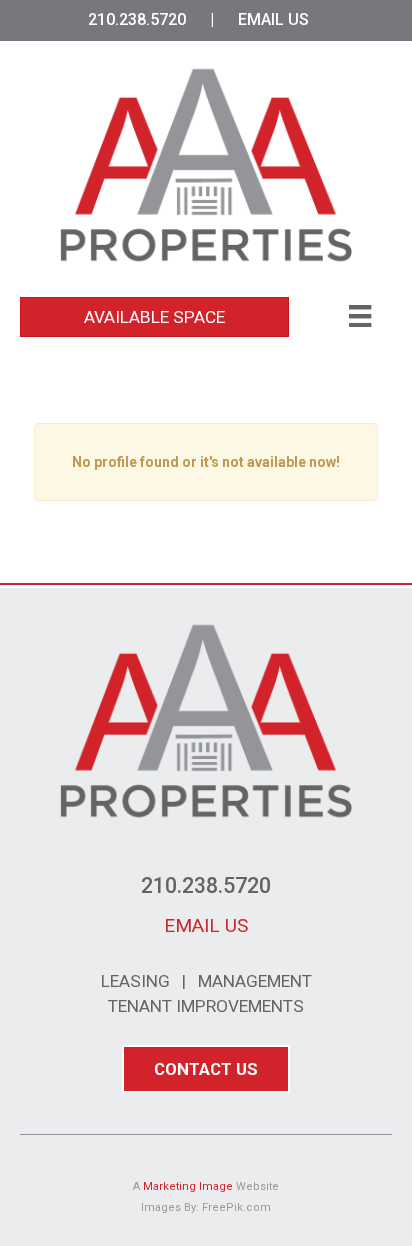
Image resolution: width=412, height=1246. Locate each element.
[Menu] (360, 316)
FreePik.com (236, 1207)
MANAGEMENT (255, 981)
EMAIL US (273, 19)
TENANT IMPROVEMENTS (206, 1006)
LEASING (135, 981)
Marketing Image (188, 1186)
